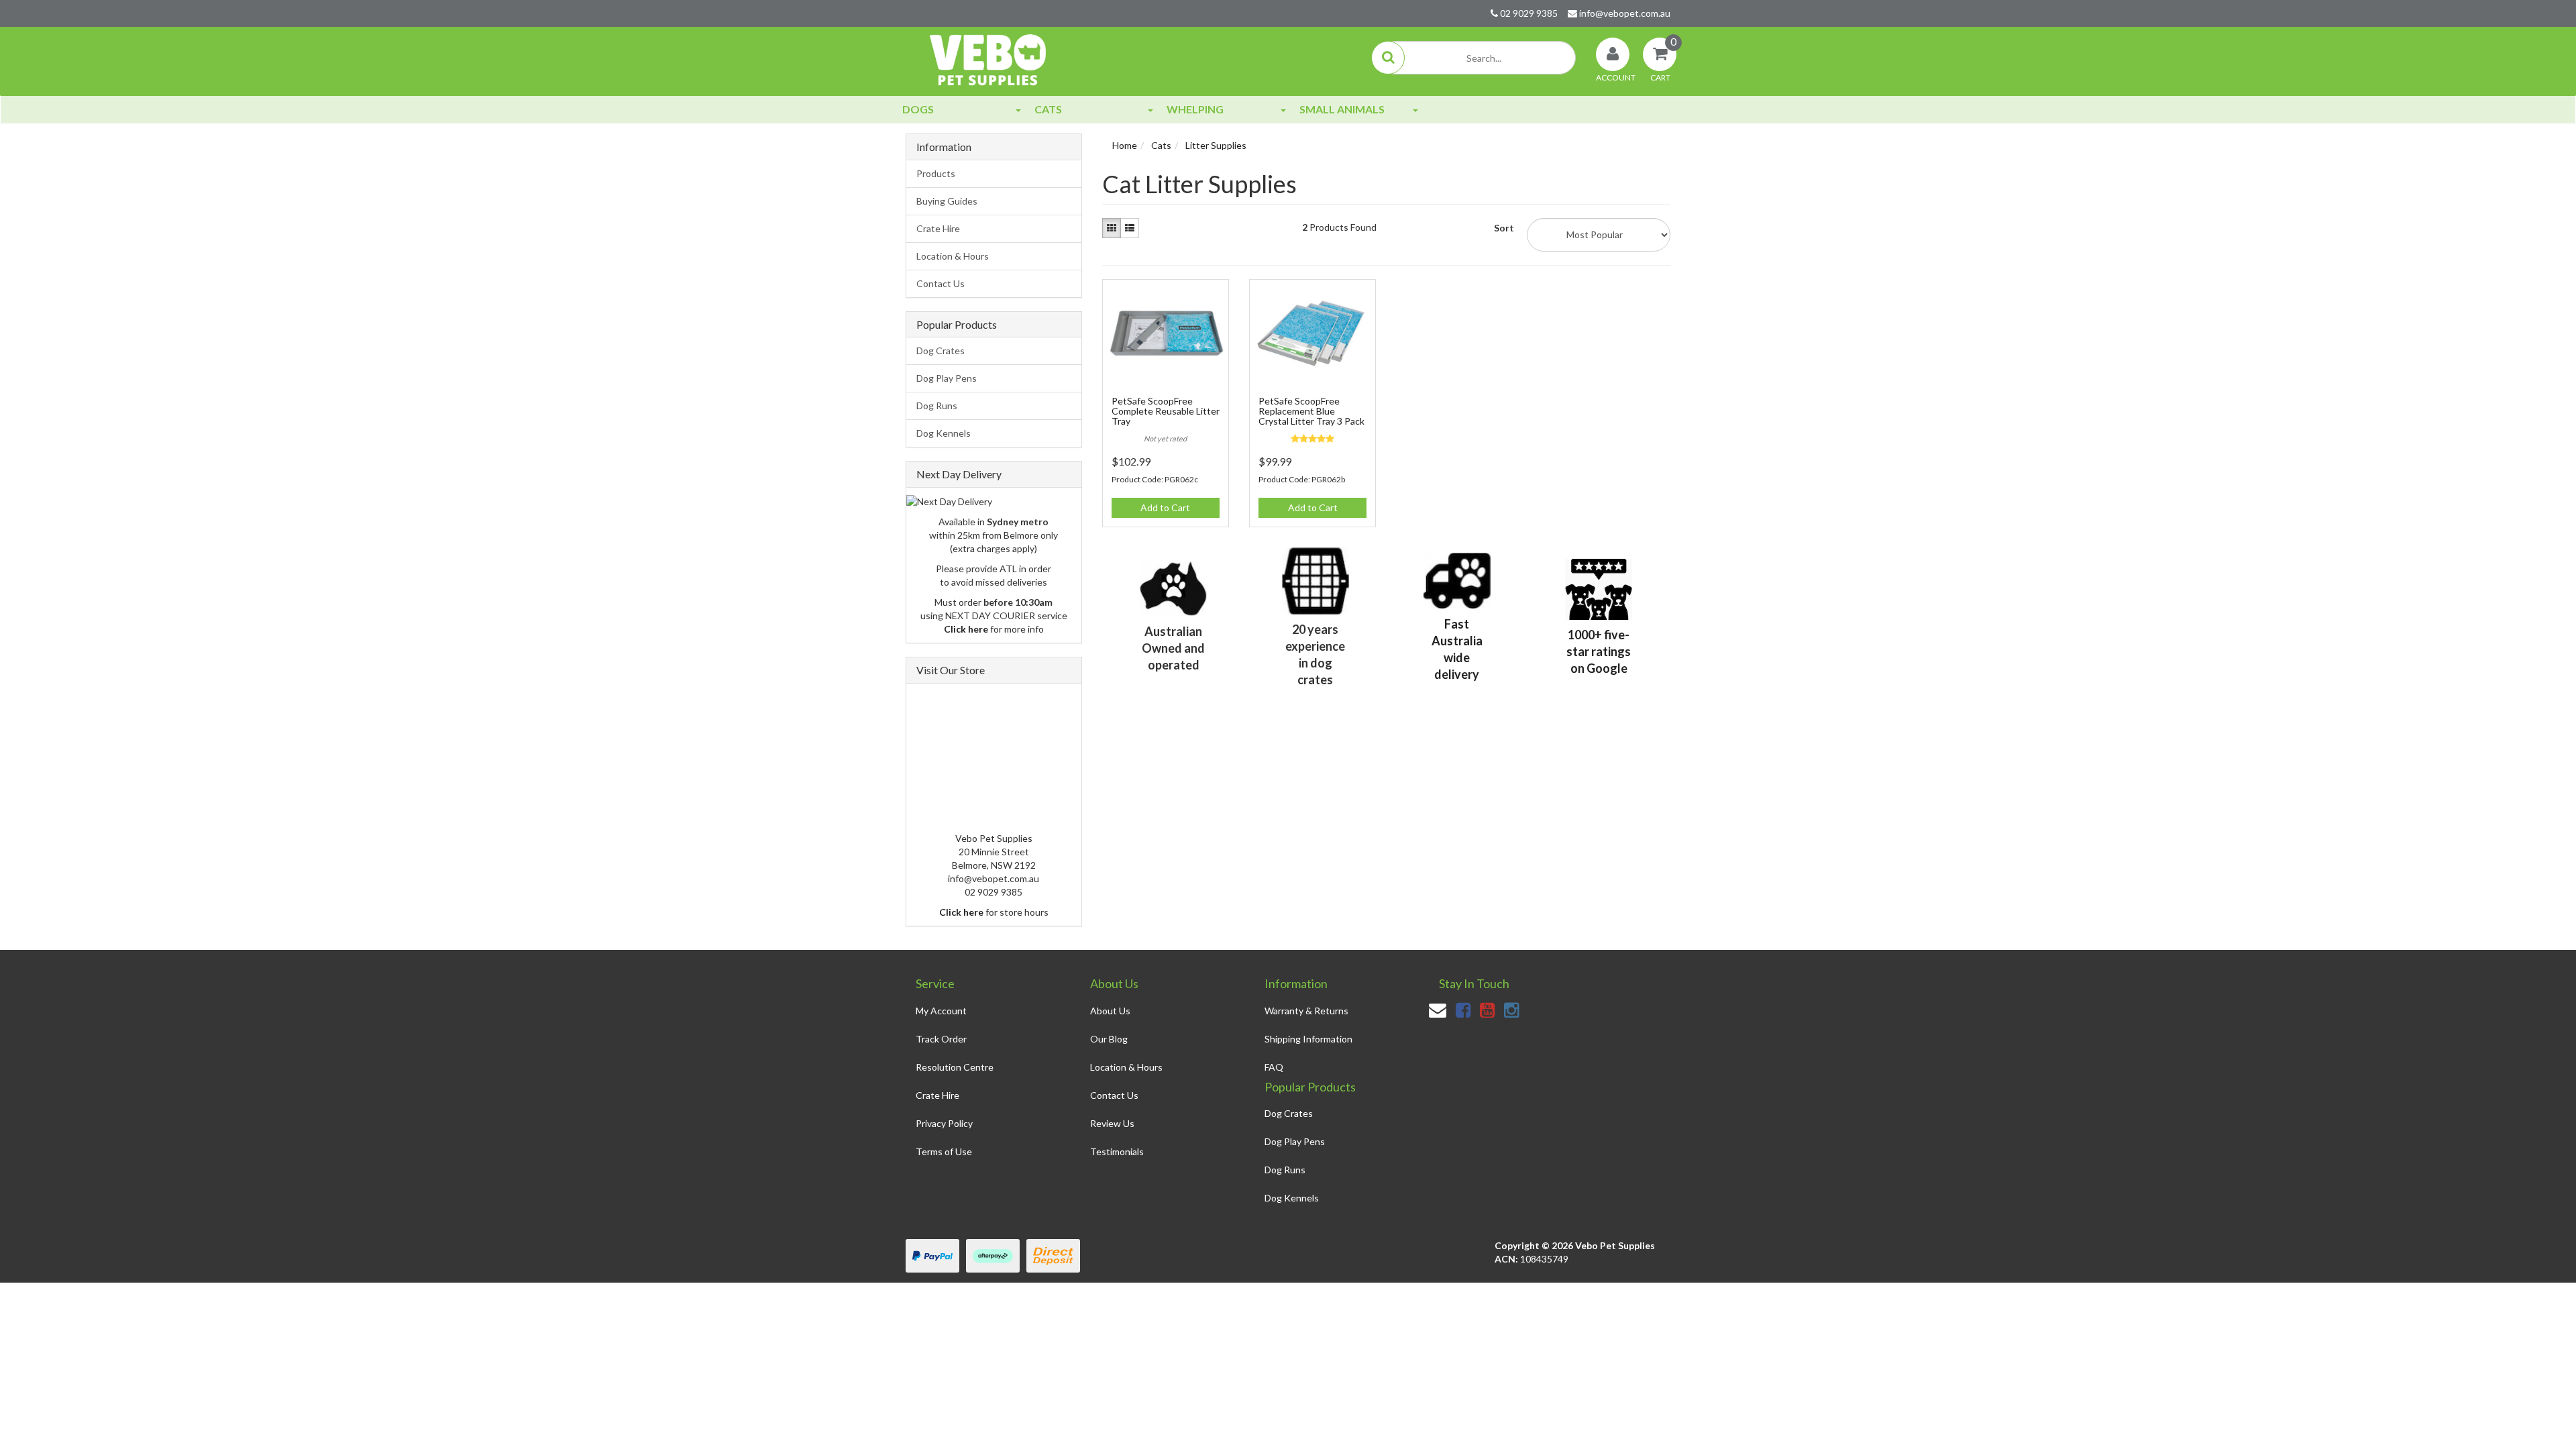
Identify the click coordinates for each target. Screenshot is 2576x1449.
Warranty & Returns (1306, 1011)
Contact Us (941, 283)
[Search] (1388, 58)
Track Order (941, 1039)
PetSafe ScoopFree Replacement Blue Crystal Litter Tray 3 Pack (1311, 411)
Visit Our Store (951, 670)
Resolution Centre (955, 1067)
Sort (1504, 228)
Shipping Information (1308, 1039)
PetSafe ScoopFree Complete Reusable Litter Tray (1166, 411)
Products (936, 173)
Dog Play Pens (947, 378)
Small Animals (1342, 109)
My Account (941, 1011)
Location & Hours (953, 256)
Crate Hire (938, 228)
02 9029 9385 (1528, 13)
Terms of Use (944, 1151)
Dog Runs (937, 406)
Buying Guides (947, 201)
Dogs (918, 109)
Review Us (1112, 1123)
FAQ (1274, 1067)
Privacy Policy (944, 1123)
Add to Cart (1165, 507)
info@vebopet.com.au (1624, 13)
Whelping (1195, 109)
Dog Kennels (944, 433)
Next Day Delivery (959, 474)
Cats (1048, 109)
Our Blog (1109, 1039)
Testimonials (1117, 1151)
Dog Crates (941, 351)
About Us (1110, 1011)
